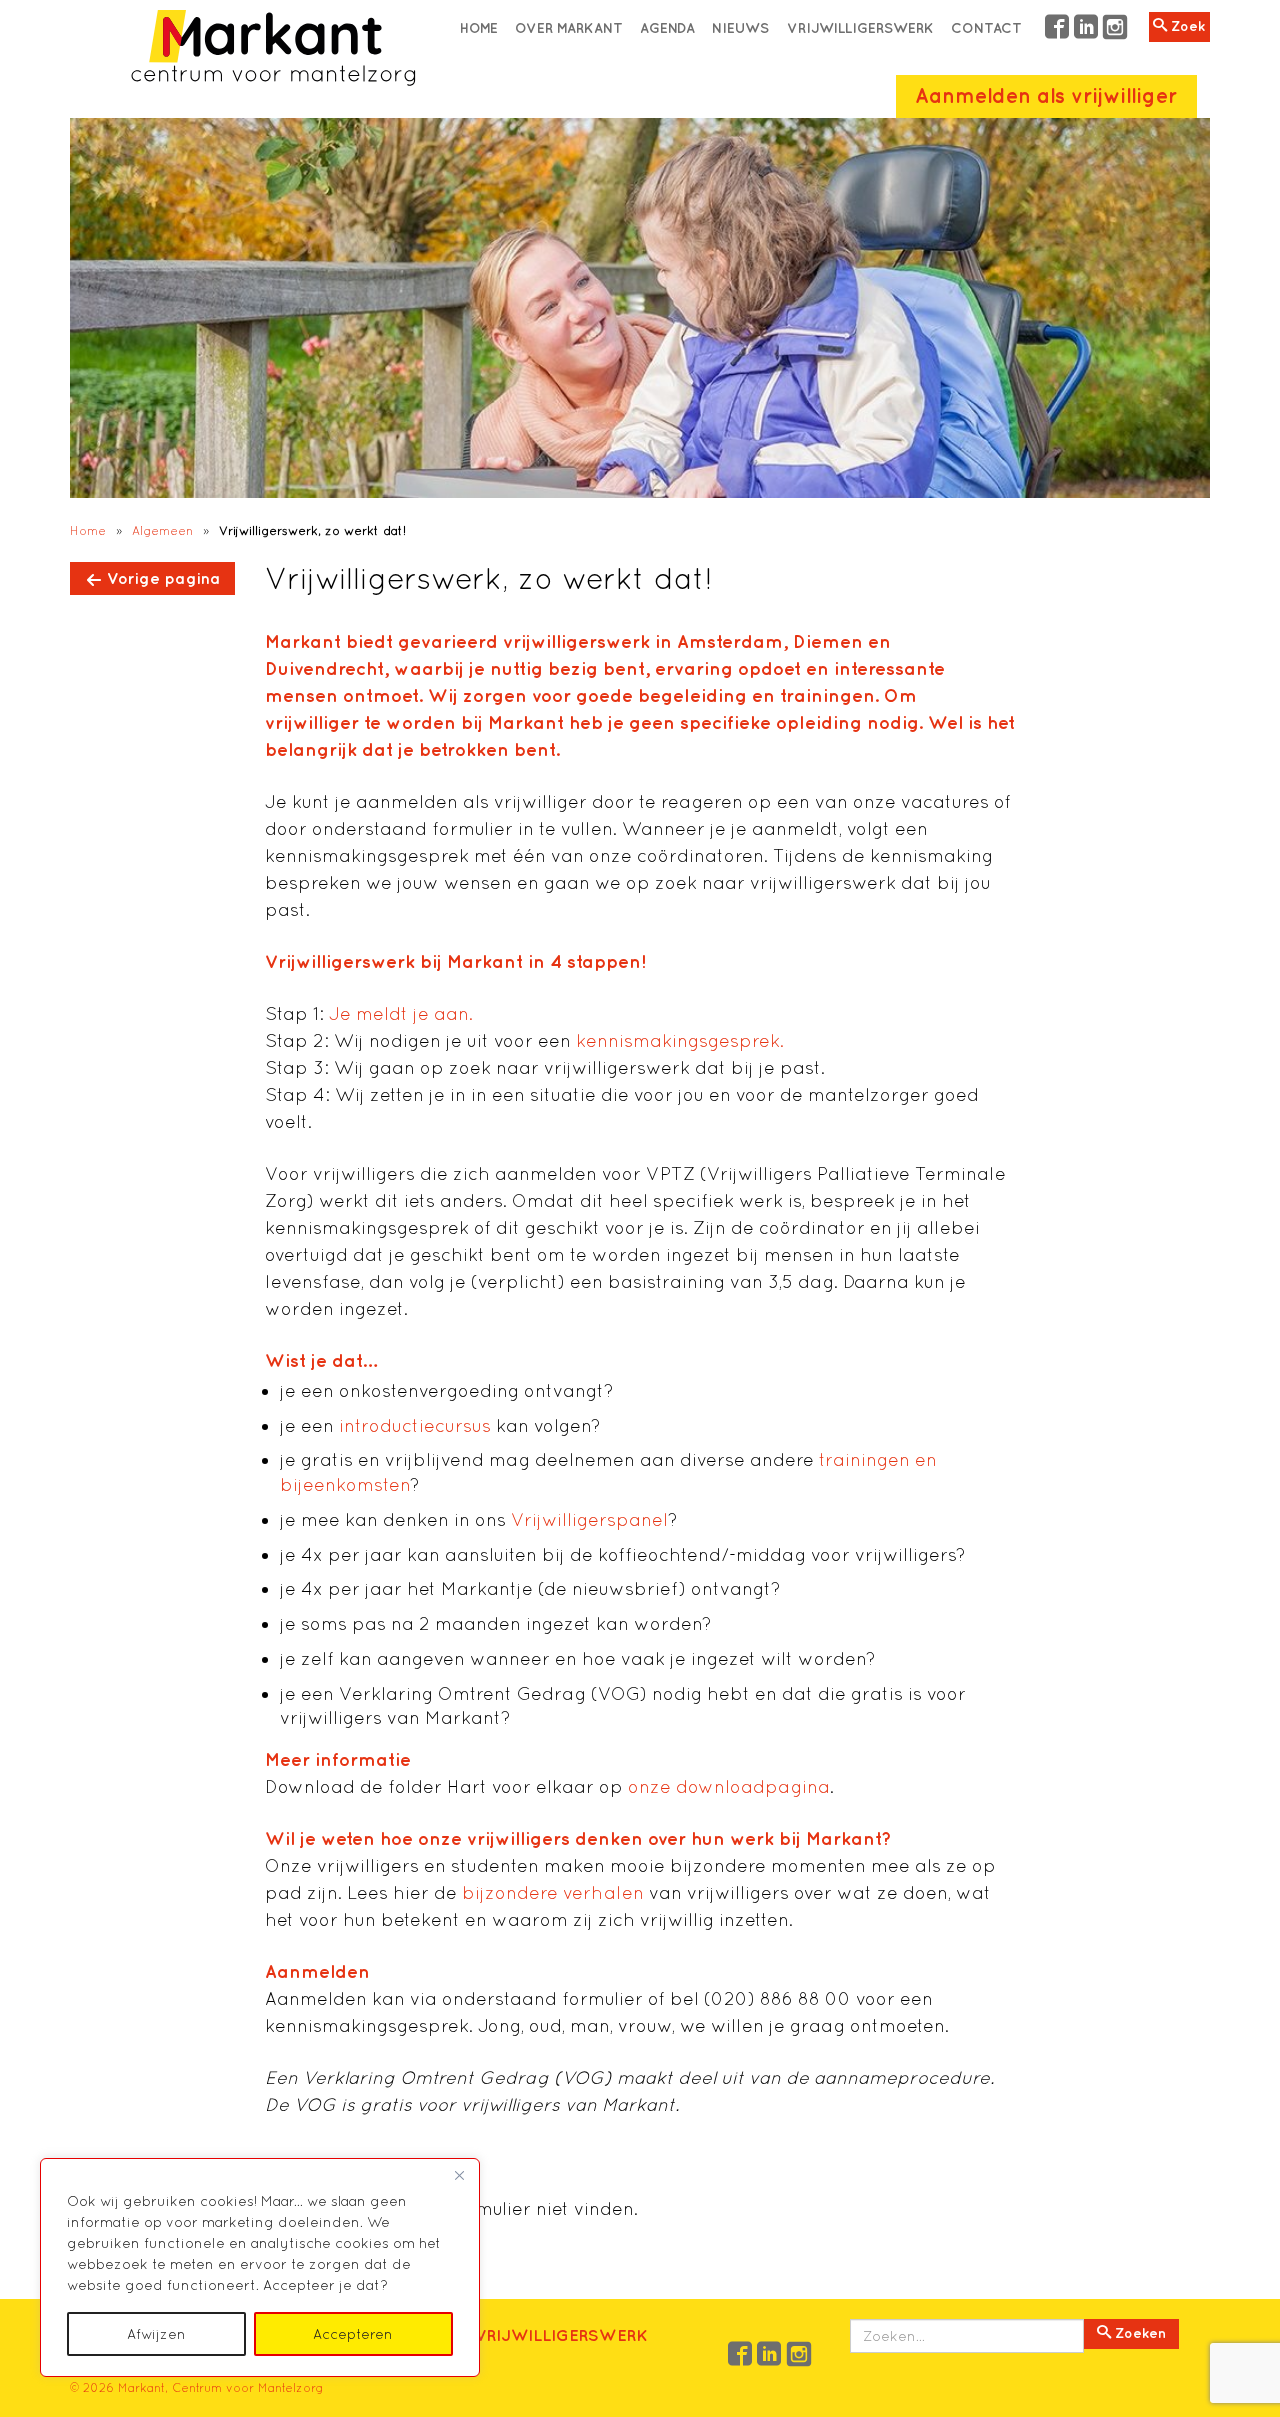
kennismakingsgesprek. (680, 1040)
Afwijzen (156, 2334)
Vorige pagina (163, 578)
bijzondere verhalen (553, 1892)
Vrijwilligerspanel (589, 1519)
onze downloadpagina (729, 1786)
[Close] (459, 2175)
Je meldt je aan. (401, 1013)
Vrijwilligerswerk (860, 28)
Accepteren (353, 2334)
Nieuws (740, 28)
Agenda (667, 28)
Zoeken (1138, 2333)
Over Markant (569, 28)
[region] (260, 2267)
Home (479, 28)
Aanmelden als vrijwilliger (1046, 95)
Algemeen (162, 530)
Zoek (1186, 26)
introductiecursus (415, 1425)
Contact (986, 28)
